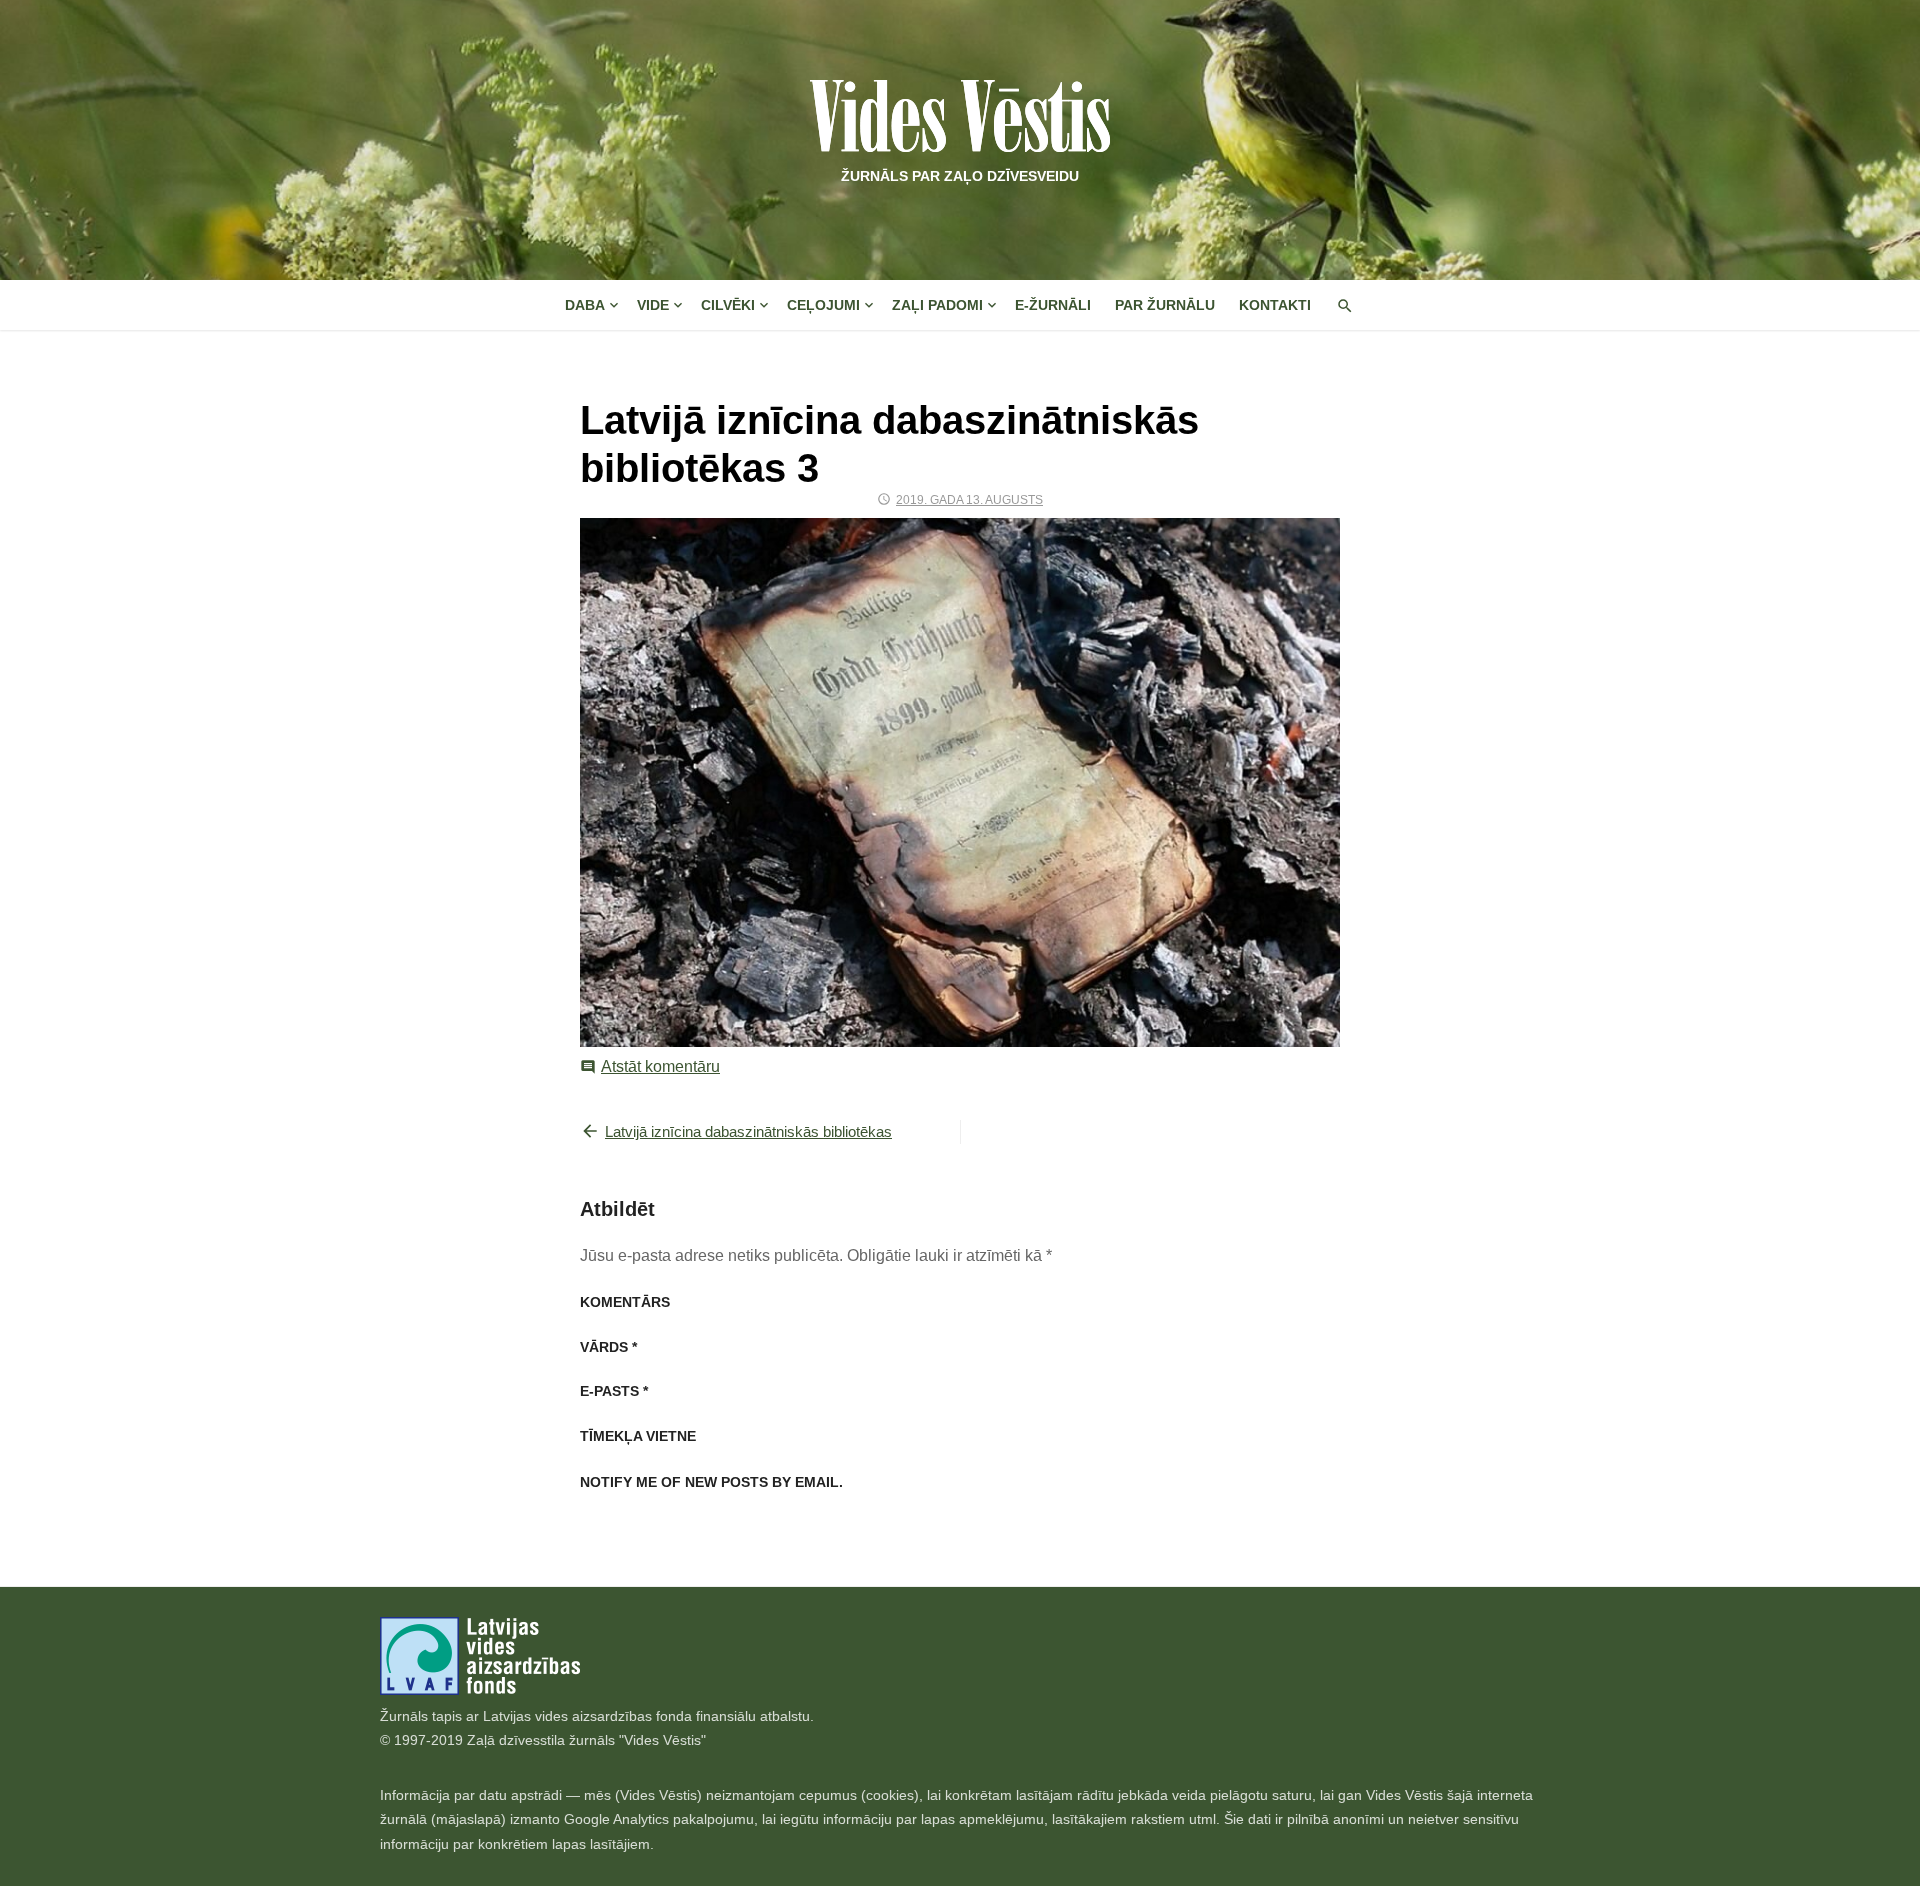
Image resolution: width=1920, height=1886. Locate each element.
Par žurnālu (1165, 305)
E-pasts (614, 1391)
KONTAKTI (1275, 305)
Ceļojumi (823, 305)
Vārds (608, 1347)
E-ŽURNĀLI (1053, 305)
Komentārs (625, 1302)
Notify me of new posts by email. (711, 1482)
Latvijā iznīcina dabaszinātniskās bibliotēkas (748, 1131)
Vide (653, 305)
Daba (585, 305)
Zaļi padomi (937, 305)
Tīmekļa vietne (638, 1436)
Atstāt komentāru (660, 1066)
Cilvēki (728, 305)
